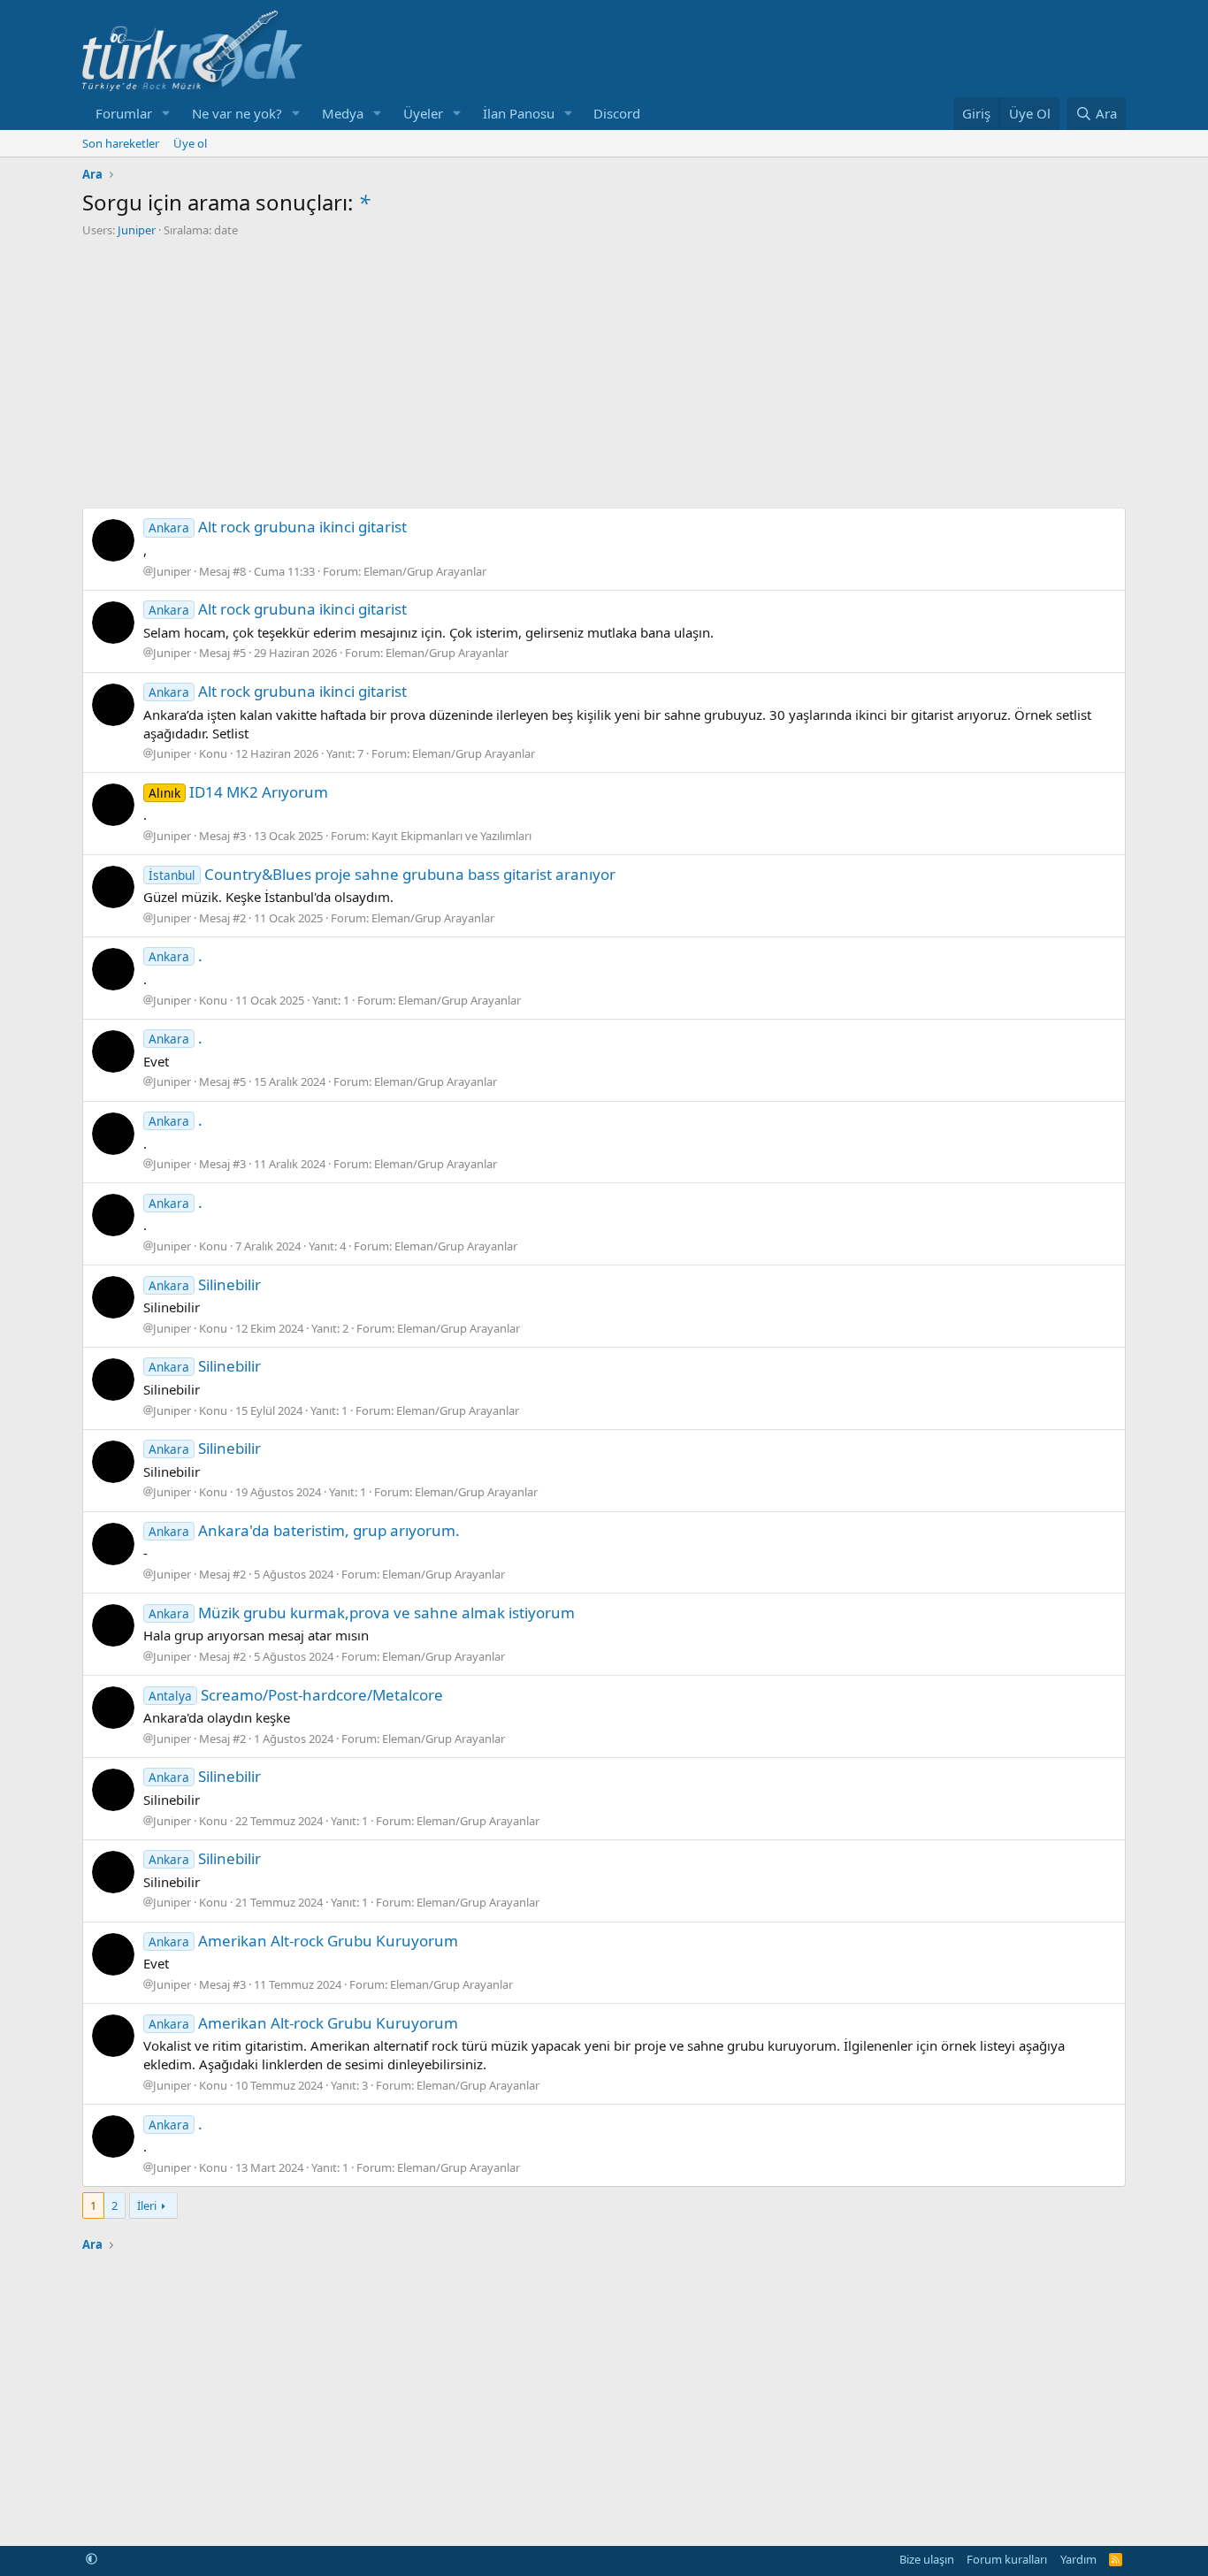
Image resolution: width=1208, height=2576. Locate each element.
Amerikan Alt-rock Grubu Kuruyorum (303, 1941)
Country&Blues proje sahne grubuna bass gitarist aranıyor (382, 874)
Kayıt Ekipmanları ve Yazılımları (451, 836)
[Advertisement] (604, 371)
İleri (147, 2205)
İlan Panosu (519, 113)
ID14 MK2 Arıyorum (238, 792)
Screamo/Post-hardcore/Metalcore (296, 1695)
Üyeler (423, 113)
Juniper (137, 230)
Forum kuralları (1007, 2559)
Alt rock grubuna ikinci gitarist (278, 527)
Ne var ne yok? (237, 113)
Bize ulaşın (927, 2559)
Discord (617, 113)
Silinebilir (205, 1284)
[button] (166, 114)
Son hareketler (121, 143)
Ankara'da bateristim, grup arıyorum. (304, 1530)
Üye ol (190, 143)
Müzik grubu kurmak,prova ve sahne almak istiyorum (362, 1613)
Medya (343, 113)
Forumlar (124, 113)
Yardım (1078, 2559)
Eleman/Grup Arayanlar (425, 571)
